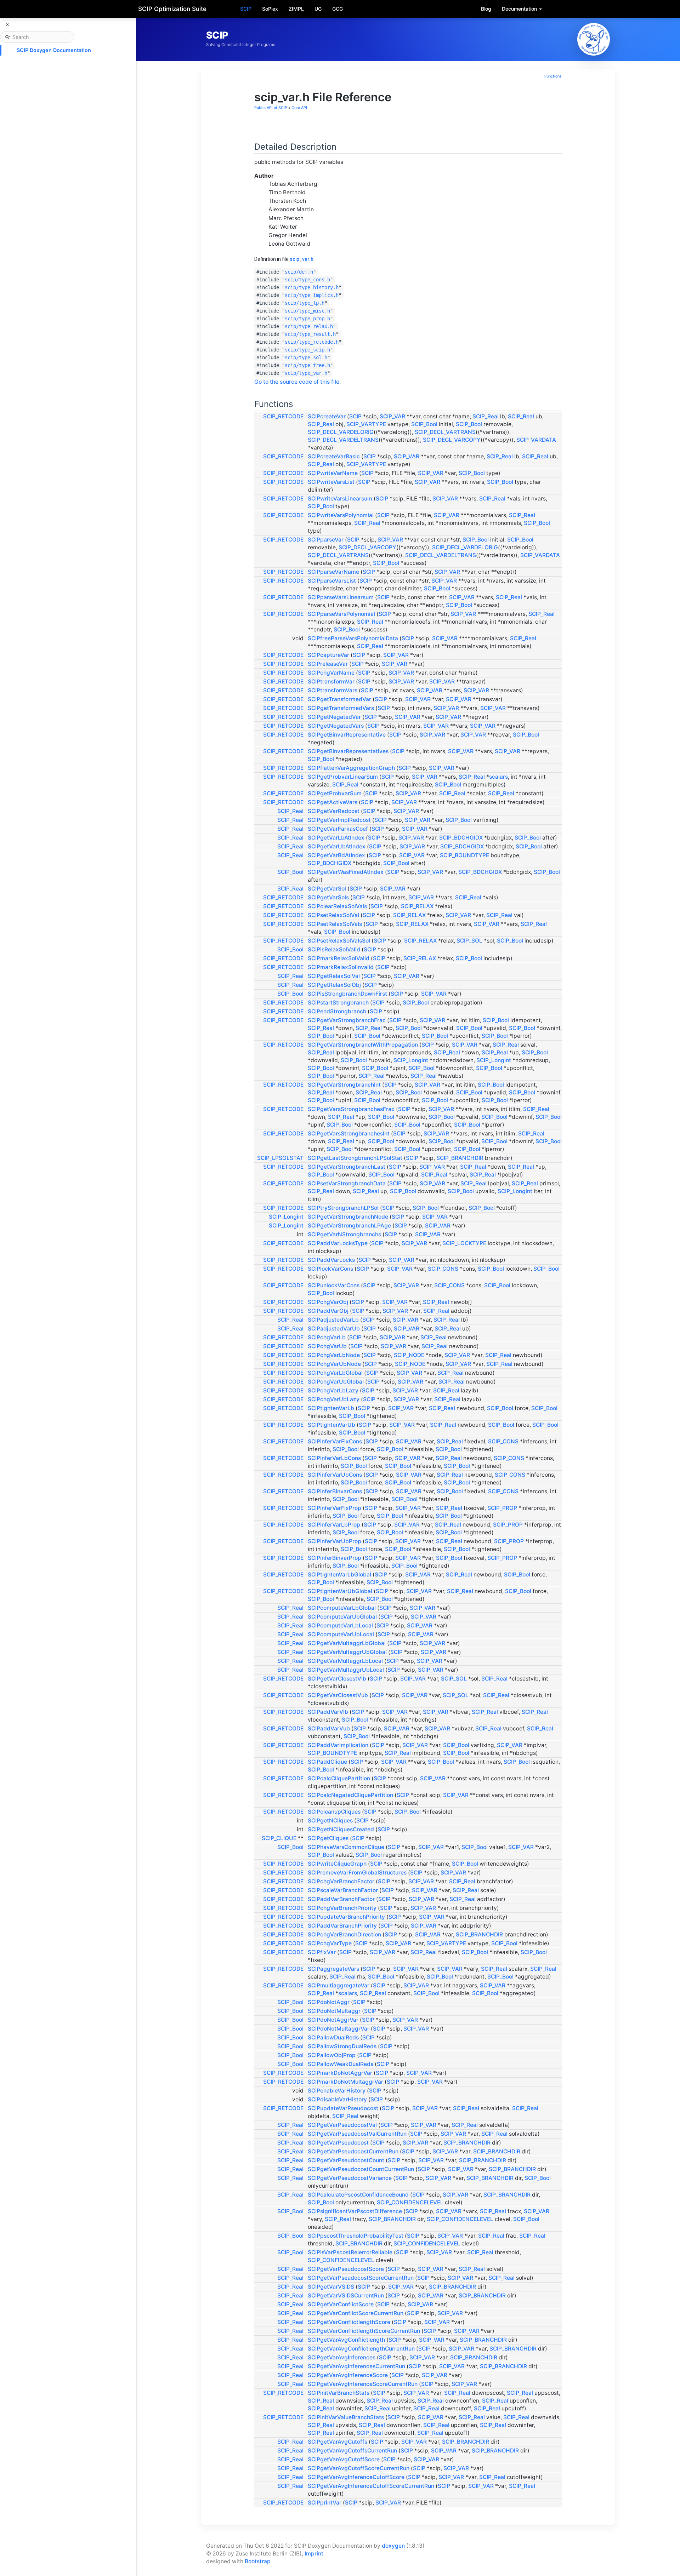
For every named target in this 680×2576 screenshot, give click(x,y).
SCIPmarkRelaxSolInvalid (341, 967)
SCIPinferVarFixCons (335, 1441)
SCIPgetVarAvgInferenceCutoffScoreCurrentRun (371, 2486)
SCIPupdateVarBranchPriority (346, 1917)
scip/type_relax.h (309, 326)
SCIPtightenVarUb (331, 1425)
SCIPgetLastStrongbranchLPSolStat (355, 1158)
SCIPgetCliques (328, 1838)
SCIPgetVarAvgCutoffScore (344, 2459)
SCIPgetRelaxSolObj (334, 985)
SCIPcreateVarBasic (334, 456)
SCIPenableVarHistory (337, 2091)
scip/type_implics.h (312, 295)
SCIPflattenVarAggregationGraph (351, 768)
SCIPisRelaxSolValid (334, 949)
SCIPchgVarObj (328, 1302)
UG (318, 9)
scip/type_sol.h (306, 357)
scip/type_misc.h (307, 311)
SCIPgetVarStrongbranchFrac (347, 1020)
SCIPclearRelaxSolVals (337, 906)
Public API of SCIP (271, 108)
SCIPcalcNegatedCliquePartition (350, 1795)
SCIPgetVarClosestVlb (337, 1679)
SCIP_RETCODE (283, 416)
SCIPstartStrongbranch (338, 1003)
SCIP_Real (486, 416)
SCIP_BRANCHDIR (460, 1158)
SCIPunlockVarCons (334, 1285)
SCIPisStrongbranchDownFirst (347, 994)
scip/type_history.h (312, 287)
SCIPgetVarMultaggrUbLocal (346, 1670)
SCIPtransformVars (333, 690)
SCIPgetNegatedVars (336, 726)
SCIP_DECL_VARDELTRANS (343, 440)
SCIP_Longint (411, 1060)
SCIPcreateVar (327, 416)
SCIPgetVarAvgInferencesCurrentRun (356, 2366)
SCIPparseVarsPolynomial (341, 614)
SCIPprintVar (325, 2503)
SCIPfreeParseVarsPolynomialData (353, 638)
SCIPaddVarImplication (338, 1745)
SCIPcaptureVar (328, 655)
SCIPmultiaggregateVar (339, 1985)
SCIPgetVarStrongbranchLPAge (349, 1226)
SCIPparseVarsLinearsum (341, 597)
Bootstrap (258, 2561)
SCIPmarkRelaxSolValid (339, 958)
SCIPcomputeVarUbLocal (341, 1634)
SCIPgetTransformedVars (341, 708)
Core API (299, 108)
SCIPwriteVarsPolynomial (341, 515)
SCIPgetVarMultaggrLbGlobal (347, 1643)
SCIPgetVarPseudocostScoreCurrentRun (361, 2278)
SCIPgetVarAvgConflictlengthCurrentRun (361, 2349)
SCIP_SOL (469, 941)
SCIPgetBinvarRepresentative (347, 735)
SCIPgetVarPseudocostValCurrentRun (357, 2134)
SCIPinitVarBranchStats (339, 2393)
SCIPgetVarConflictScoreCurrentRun (356, 2313)
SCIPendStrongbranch (337, 1011)
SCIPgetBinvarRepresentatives (348, 751)
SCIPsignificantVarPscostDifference (355, 2211)
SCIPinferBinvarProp (335, 1558)
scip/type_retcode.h (312, 342)
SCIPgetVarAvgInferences (342, 2357)
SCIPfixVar (322, 1952)
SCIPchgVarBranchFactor (341, 1881)
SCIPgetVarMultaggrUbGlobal (347, 1652)
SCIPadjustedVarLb (333, 1320)
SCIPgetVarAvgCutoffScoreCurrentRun (359, 2468)
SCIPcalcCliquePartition (339, 1778)
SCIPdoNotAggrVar (333, 2020)
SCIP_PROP (502, 1508)
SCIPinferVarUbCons (335, 1475)
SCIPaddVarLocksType (338, 1243)
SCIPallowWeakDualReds (341, 2064)
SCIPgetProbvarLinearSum (343, 777)
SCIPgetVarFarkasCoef (338, 829)
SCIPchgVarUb (327, 1346)
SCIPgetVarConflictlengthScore (349, 2322)
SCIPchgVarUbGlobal (336, 1382)
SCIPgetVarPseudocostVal (342, 2125)
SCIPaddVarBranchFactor (341, 1899)
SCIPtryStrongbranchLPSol (343, 1208)
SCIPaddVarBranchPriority (342, 1926)
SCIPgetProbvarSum (335, 793)
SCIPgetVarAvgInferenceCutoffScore (356, 2477)
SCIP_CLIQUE (279, 1838)
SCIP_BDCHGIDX (461, 838)
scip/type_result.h (310, 334)
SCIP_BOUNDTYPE (464, 855)
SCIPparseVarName (333, 572)
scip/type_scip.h (307, 350)
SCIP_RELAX (417, 906)
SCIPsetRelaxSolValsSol (339, 941)
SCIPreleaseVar (328, 664)
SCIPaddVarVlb (328, 1712)
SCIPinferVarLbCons (334, 1458)
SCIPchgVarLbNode (334, 1355)
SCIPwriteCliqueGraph (337, 1864)
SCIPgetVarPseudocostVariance (350, 2178)
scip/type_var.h (306, 373)
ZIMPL (296, 9)
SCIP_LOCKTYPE (464, 1243)
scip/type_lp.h (305, 303)
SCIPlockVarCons (330, 1269)
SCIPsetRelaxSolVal (333, 915)
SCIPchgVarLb (327, 1337)
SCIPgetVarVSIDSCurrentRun (346, 2295)
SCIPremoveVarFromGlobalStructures (357, 1873)
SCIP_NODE (409, 1355)
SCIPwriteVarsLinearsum (340, 499)
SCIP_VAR (392, 416)
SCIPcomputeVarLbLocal (340, 1625)
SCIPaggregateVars (333, 1969)
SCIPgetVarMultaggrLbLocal (345, 1661)
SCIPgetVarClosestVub (338, 1695)
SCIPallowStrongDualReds (342, 2046)
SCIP (246, 9)
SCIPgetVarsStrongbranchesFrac (351, 1109)
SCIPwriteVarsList (331, 482)
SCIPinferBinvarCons (335, 1491)
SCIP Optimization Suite (172, 9)
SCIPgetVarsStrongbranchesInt (349, 1134)
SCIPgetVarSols (328, 897)
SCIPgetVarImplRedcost (339, 820)
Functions (553, 76)
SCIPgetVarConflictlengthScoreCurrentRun (364, 2331)
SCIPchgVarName (331, 673)
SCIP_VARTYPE (366, 424)
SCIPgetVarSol (327, 889)
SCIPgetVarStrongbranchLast (347, 1167)
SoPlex (270, 9)
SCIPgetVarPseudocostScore (346, 2269)
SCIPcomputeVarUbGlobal (342, 1617)
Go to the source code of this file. (297, 382)
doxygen (393, 2546)
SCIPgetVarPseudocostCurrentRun (353, 2151)
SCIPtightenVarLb (331, 1408)
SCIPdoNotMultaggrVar (339, 2029)
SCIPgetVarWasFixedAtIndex (346, 872)
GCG (338, 9)
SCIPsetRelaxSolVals (335, 924)
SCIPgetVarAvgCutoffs (338, 2442)
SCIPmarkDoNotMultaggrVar (345, 2082)
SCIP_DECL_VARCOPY (452, 440)
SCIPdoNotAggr (329, 2002)
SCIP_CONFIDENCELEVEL (410, 2202)
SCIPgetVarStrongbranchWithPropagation (363, 1045)
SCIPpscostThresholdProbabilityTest (356, 2236)
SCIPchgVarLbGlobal (335, 1373)
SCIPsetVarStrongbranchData (347, 1183)
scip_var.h (302, 259)
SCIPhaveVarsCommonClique (346, 1847)
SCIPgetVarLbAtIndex (336, 838)
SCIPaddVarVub (329, 1728)
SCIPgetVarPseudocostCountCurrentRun (361, 2169)
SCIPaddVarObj (328, 1311)
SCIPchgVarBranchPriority (342, 1908)
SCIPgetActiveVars (333, 802)
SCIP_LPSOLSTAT (280, 1158)
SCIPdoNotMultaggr (334, 2011)
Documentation (520, 9)
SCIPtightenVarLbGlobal (339, 1575)
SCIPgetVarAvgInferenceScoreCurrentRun (363, 2384)
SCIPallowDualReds (333, 2037)
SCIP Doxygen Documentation (54, 50)
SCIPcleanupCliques (334, 1812)
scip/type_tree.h (307, 365)
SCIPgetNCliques (330, 1821)
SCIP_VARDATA (536, 440)
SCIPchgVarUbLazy (334, 1399)
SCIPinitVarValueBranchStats (346, 2417)
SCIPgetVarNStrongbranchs (344, 1234)
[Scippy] (594, 39)
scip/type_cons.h (307, 280)
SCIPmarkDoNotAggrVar (340, 2073)
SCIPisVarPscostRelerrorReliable (350, 2252)
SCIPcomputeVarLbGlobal (342, 1608)
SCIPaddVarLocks (331, 1260)
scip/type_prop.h (307, 319)
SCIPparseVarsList (332, 581)
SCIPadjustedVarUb (334, 1329)
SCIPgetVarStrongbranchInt (344, 1085)
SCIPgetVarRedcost (334, 811)
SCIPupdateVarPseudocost (343, 2108)
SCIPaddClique (327, 1762)
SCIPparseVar (326, 540)
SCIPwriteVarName (333, 473)
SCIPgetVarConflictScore (341, 2304)
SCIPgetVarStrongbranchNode (348, 1217)
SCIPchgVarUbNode (334, 1364)
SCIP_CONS (443, 1269)
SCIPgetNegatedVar (334, 717)
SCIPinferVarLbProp (334, 1525)
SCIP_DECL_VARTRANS (445, 432)
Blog (486, 9)
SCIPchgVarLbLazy (333, 1390)
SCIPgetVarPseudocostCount (346, 2160)
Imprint (314, 2554)
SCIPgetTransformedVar (339, 699)
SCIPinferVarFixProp (335, 1508)
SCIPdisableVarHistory (337, 2099)
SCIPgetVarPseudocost (338, 2143)
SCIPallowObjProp (332, 2055)
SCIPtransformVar (331, 682)
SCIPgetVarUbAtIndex (337, 846)
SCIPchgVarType (330, 1943)
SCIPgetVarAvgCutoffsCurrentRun (352, 2451)
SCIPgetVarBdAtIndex (336, 855)
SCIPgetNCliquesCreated (341, 1829)
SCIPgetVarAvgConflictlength (346, 2340)
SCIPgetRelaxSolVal (334, 976)
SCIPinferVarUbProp (335, 1541)
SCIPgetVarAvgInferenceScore (348, 2375)
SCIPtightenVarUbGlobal (340, 1591)
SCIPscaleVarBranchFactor (343, 1890)
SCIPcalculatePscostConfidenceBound (358, 2195)
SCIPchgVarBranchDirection (344, 1934)
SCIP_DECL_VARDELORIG (341, 432)
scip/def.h (299, 272)
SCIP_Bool (424, 424)
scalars (498, 777)
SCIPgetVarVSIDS (331, 2287)
